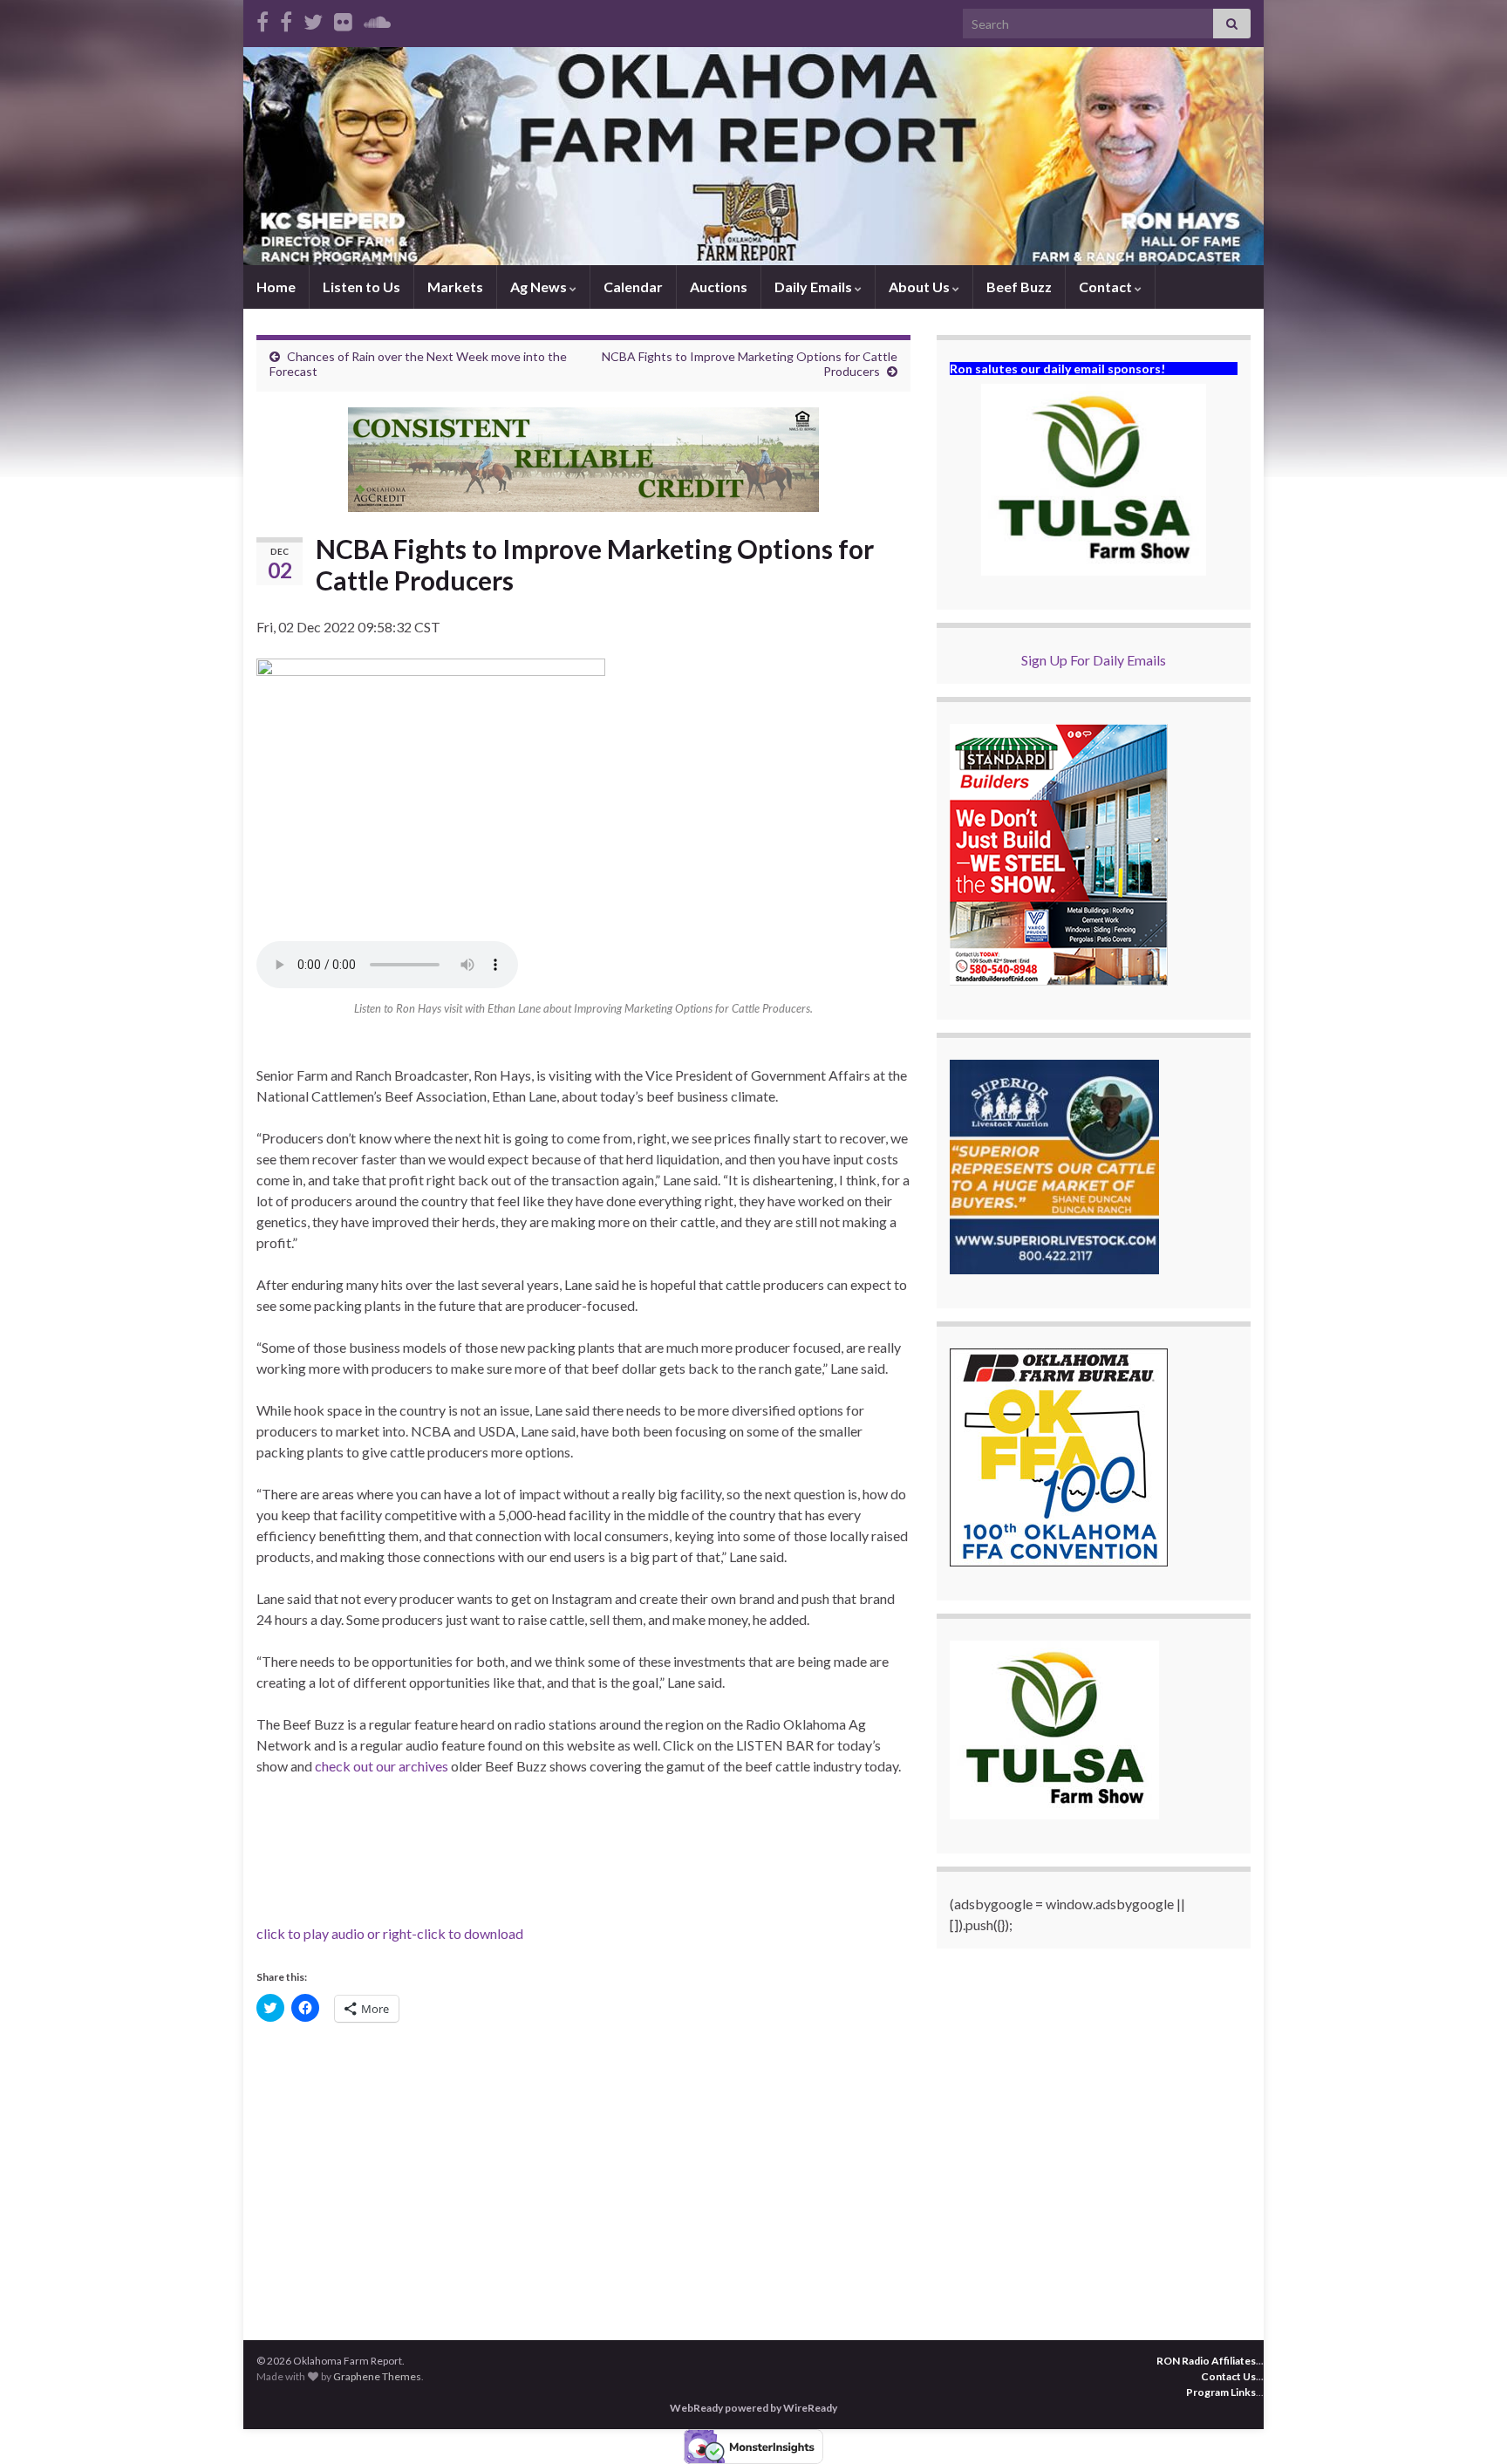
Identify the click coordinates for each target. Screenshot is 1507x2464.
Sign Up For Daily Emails (1094, 660)
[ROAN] (263, 19)
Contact (1107, 287)
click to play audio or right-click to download (390, 1933)
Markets (455, 287)
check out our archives (382, 1766)
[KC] (286, 19)
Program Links (1221, 2392)
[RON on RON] (313, 19)
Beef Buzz (1019, 287)
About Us (921, 287)
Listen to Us (361, 287)
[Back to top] (1468, 2425)
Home (276, 287)
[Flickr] (343, 19)
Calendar (633, 287)
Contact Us (1228, 2376)
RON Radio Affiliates (1206, 2361)
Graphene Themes (377, 2376)
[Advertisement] (583, 2170)
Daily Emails (815, 287)
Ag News (540, 287)
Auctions (719, 287)
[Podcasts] (377, 19)
